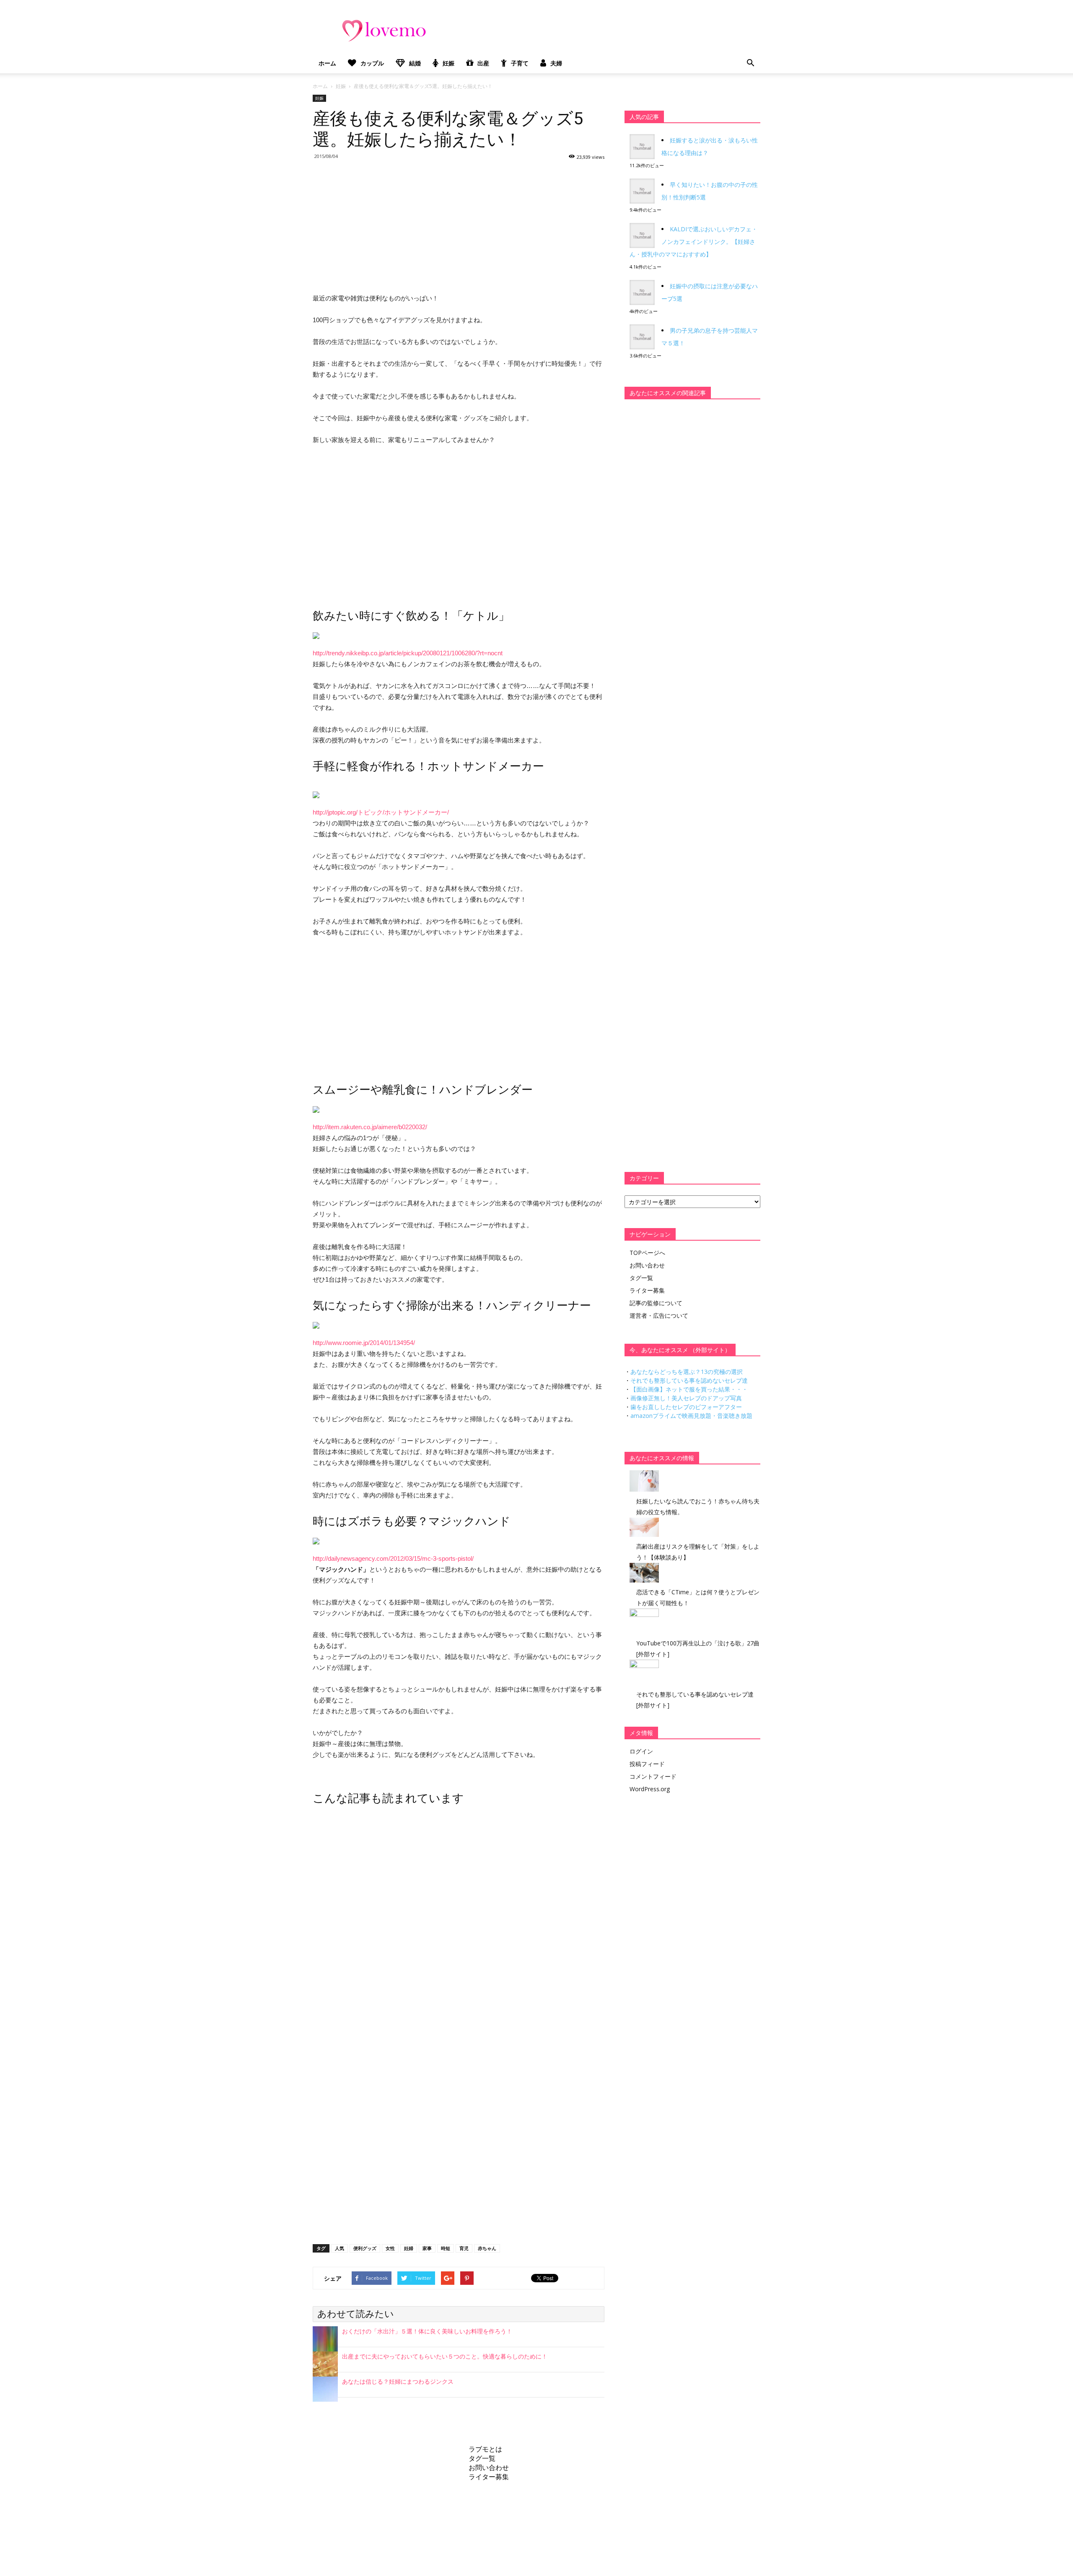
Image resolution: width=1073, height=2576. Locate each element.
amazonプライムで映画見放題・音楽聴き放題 (691, 1416)
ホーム (327, 63)
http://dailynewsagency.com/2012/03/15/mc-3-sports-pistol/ (393, 1558)
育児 (464, 2248)
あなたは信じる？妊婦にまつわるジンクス (398, 2382)
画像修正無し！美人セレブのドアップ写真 (686, 1398)
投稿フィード (647, 1764)
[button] (750, 63)
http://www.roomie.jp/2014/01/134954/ (364, 1343)
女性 (390, 2248)
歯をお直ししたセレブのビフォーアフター (686, 1407)
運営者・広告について (659, 1315)
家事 (427, 2248)
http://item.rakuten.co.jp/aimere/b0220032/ (370, 1127)
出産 (483, 63)
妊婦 (409, 2248)
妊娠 (448, 63)
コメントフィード (653, 1776)
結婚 (415, 63)
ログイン (641, 1751)
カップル (372, 63)
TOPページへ (647, 1253)
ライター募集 (647, 1290)
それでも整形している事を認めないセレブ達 (689, 1380)
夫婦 (556, 63)
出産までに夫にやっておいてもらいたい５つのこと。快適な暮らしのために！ (445, 2356)
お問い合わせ (647, 1265)
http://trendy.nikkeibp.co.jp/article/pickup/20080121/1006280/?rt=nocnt (408, 653)
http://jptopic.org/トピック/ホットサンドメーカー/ (381, 812)
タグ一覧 (641, 1278)
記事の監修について (656, 1303)
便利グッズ (365, 2248)
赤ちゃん (487, 2248)
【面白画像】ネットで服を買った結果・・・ (689, 1389)
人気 (340, 2248)
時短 (446, 2248)
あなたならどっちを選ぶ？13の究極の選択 (687, 1372)
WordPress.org (650, 1789)
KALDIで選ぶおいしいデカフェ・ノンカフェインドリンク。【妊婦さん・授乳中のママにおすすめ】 (693, 242)
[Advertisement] (459, 225)
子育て (520, 63)
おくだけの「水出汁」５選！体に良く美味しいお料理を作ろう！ (427, 2331)
